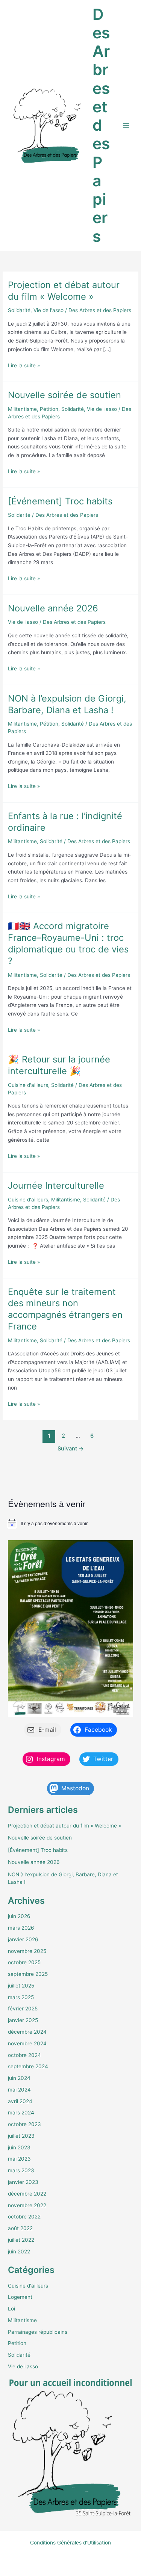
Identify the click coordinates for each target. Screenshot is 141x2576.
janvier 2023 (23, 2182)
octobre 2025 (24, 1962)
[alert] (70, 1524)
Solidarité (19, 310)
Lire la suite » (24, 366)
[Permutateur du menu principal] (126, 126)
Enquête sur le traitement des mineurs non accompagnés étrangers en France (65, 1309)
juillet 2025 (21, 1986)
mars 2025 (21, 1997)
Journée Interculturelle (56, 1185)
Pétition (49, 409)
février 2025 (23, 2009)
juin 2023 (19, 2147)
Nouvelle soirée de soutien (64, 395)
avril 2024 (20, 2101)
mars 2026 (21, 1928)
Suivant (71, 1449)
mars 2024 (21, 2113)
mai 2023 (19, 2159)
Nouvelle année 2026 (53, 608)
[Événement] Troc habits (60, 501)
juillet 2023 (21, 2136)
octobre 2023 (24, 2124)
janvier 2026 (23, 1939)
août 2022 (20, 2228)
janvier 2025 (23, 2020)
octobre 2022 (24, 2217)
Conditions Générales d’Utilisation (70, 2543)
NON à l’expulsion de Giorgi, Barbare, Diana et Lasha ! (67, 704)
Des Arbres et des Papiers (101, 125)
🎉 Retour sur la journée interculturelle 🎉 (59, 1065)
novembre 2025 (27, 1951)
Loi (11, 2309)
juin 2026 (19, 1916)
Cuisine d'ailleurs (28, 1085)
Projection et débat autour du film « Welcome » (64, 291)
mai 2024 (19, 2090)
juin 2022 (19, 2252)
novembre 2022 (27, 2205)
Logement (20, 2297)
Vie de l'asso (49, 310)
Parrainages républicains (38, 2332)
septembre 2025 (28, 1974)
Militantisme (22, 409)
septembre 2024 (28, 2066)
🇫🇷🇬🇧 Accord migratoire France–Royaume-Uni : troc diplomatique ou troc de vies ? (68, 943)
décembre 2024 (27, 2032)
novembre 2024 (27, 2043)
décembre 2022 (27, 2194)
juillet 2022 (21, 2240)
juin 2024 (19, 2078)
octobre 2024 (24, 2055)
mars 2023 (21, 2170)
